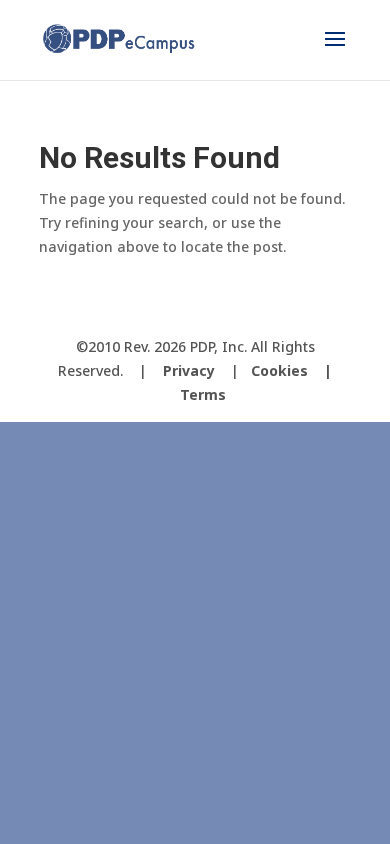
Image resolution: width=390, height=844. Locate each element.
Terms (203, 394)
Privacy (189, 370)
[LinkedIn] (251, 313)
